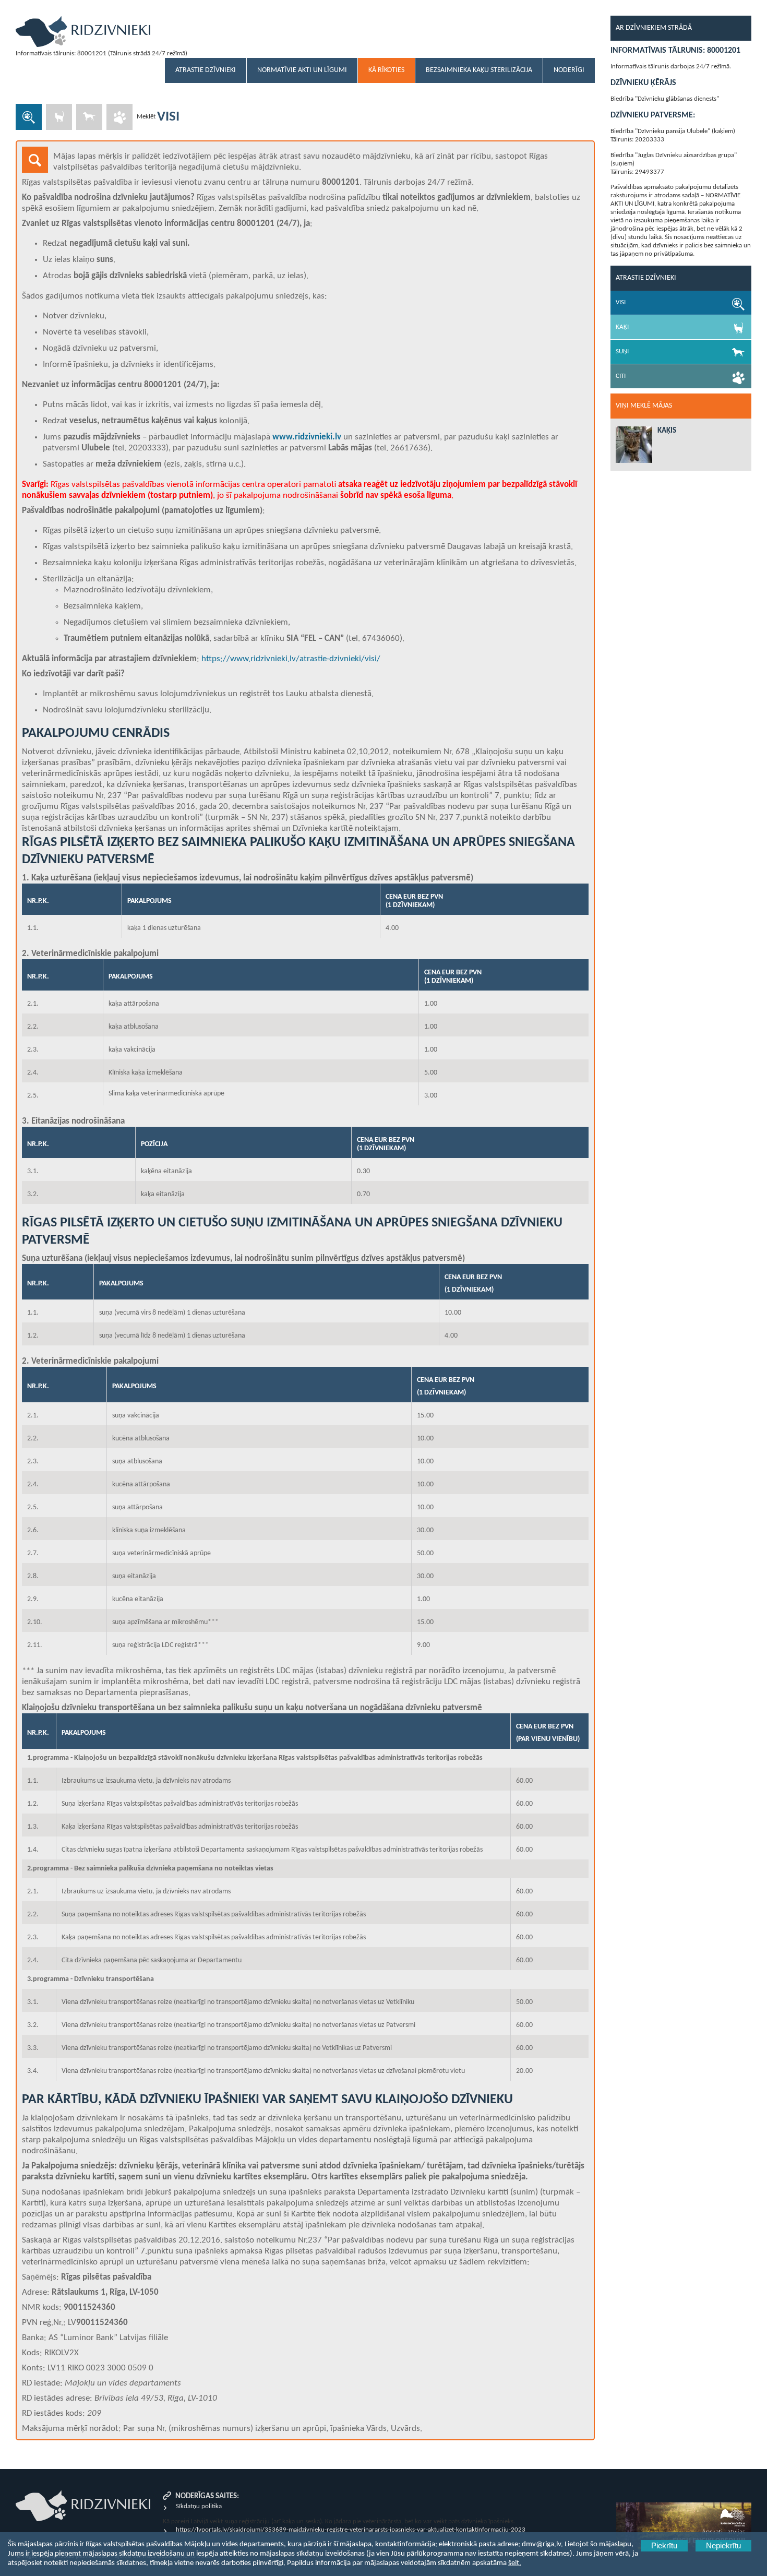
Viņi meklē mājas (644, 406)
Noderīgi (569, 70)
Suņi (622, 351)
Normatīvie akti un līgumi (302, 70)
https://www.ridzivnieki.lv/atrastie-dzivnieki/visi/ (291, 659)
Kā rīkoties (386, 70)
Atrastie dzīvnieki (206, 70)
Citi (621, 376)
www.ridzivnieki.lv (307, 437)
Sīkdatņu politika (199, 2506)
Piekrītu (664, 2546)
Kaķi (622, 327)
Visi (621, 302)
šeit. (515, 2563)
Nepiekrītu (723, 2546)
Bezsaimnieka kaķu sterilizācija (479, 70)
